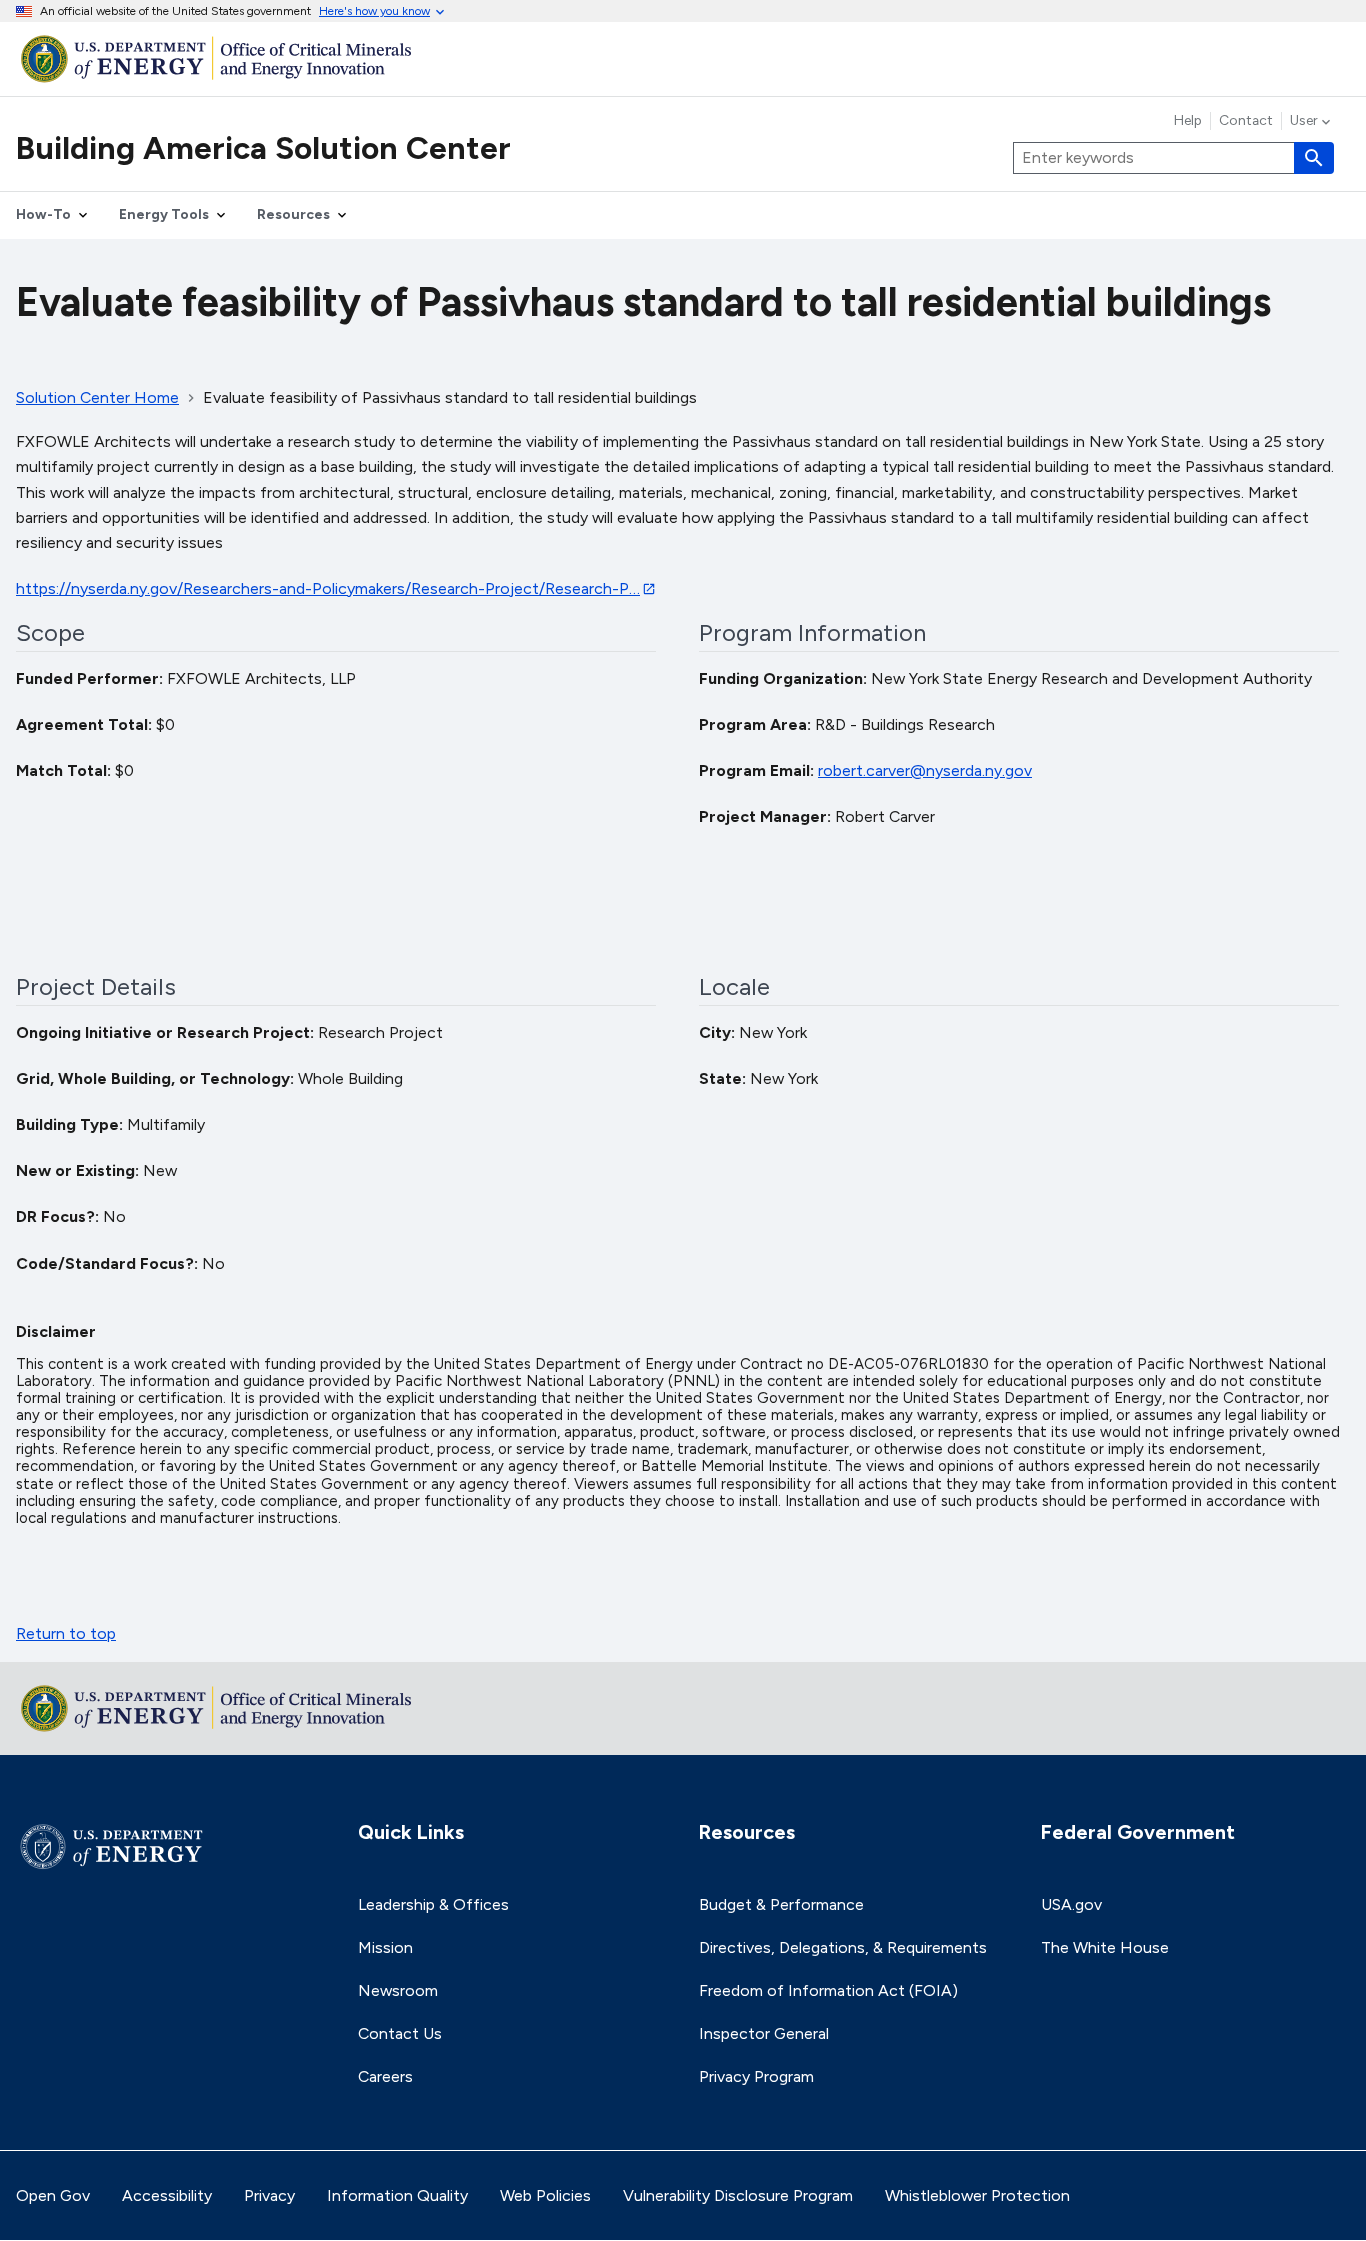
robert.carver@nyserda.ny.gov (925, 770)
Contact (1246, 121)
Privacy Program (756, 2076)
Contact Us (400, 2033)
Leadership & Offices (433, 1904)
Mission (385, 1947)
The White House (1105, 1947)
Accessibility (167, 2195)
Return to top (66, 1633)
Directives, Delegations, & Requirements (843, 1947)
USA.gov (1071, 1904)
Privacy (269, 2195)
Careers (385, 2076)
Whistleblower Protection (977, 2195)
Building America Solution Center (263, 148)
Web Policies (545, 2195)
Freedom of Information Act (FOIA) (828, 1990)
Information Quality (397, 2195)
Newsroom (398, 1990)
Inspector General (764, 2033)
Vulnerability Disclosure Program (738, 2195)
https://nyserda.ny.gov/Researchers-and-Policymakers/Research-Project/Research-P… (328, 588)
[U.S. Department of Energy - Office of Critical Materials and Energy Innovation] (683, 58)
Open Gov (53, 2195)
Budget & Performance (781, 1904)
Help (1188, 121)
